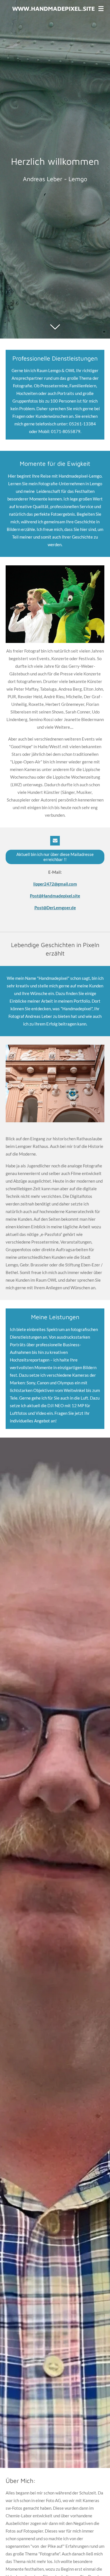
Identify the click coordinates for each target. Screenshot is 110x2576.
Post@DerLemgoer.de (55, 908)
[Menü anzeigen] (101, 8)
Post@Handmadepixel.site (55, 896)
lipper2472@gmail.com (55, 884)
